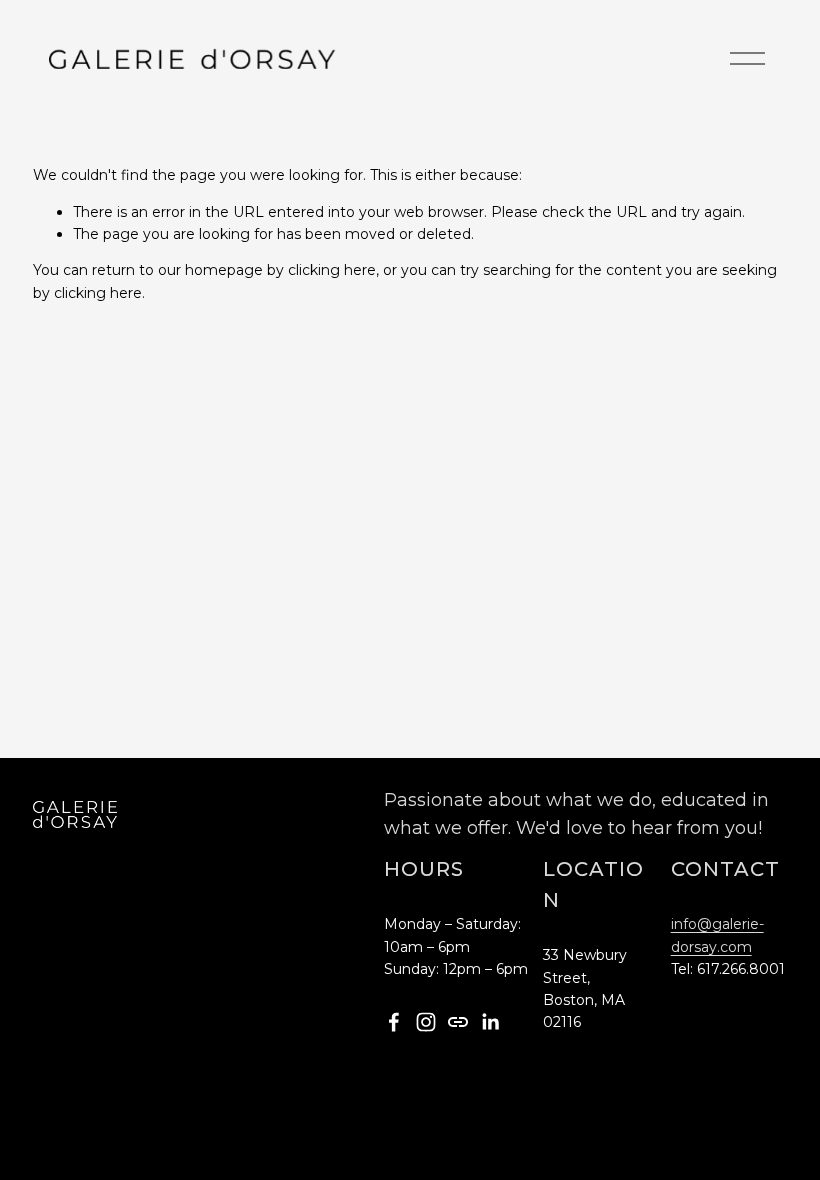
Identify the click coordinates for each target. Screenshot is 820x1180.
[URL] (458, 1022)
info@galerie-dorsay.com (717, 935)
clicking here (332, 270)
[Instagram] (426, 1022)
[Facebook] (394, 1022)
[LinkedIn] (490, 1022)
